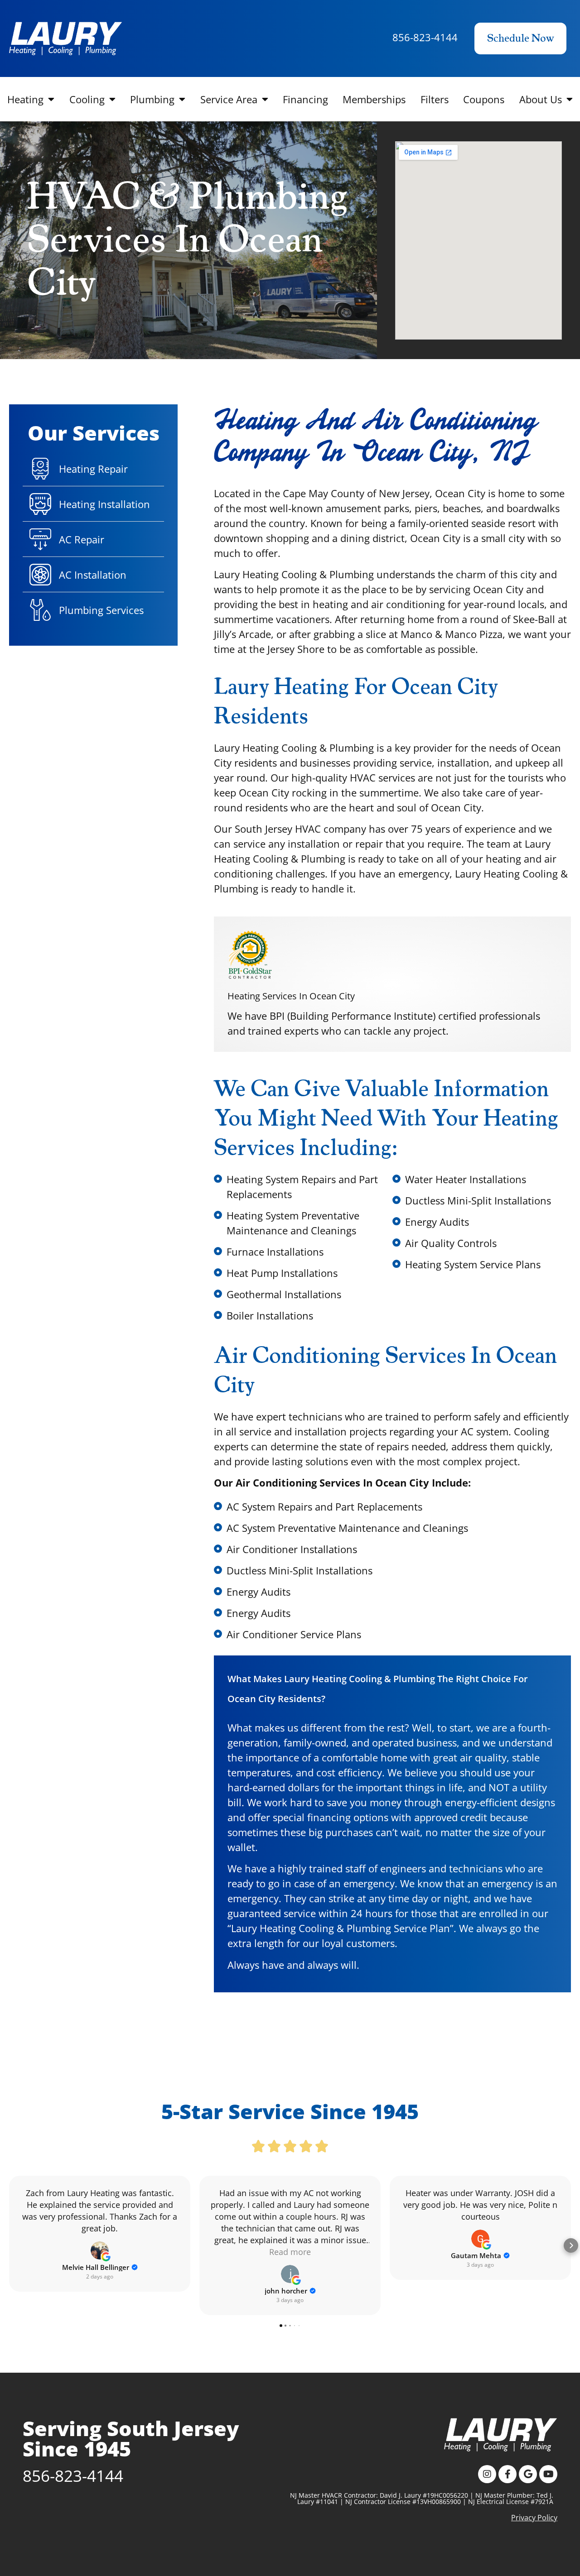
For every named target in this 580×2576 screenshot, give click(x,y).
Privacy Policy (534, 2518)
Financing (305, 99)
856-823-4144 (425, 37)
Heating (25, 99)
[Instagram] (487, 2474)
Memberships (374, 99)
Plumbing (152, 99)
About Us (541, 99)
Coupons (484, 99)
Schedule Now (520, 38)
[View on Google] (100, 2250)
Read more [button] (290, 2252)
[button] (9, 2245)
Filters (435, 99)
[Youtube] (548, 2474)
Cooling (87, 99)
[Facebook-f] (507, 2474)
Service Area (229, 99)
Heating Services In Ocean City (291, 996)
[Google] (528, 2474)
